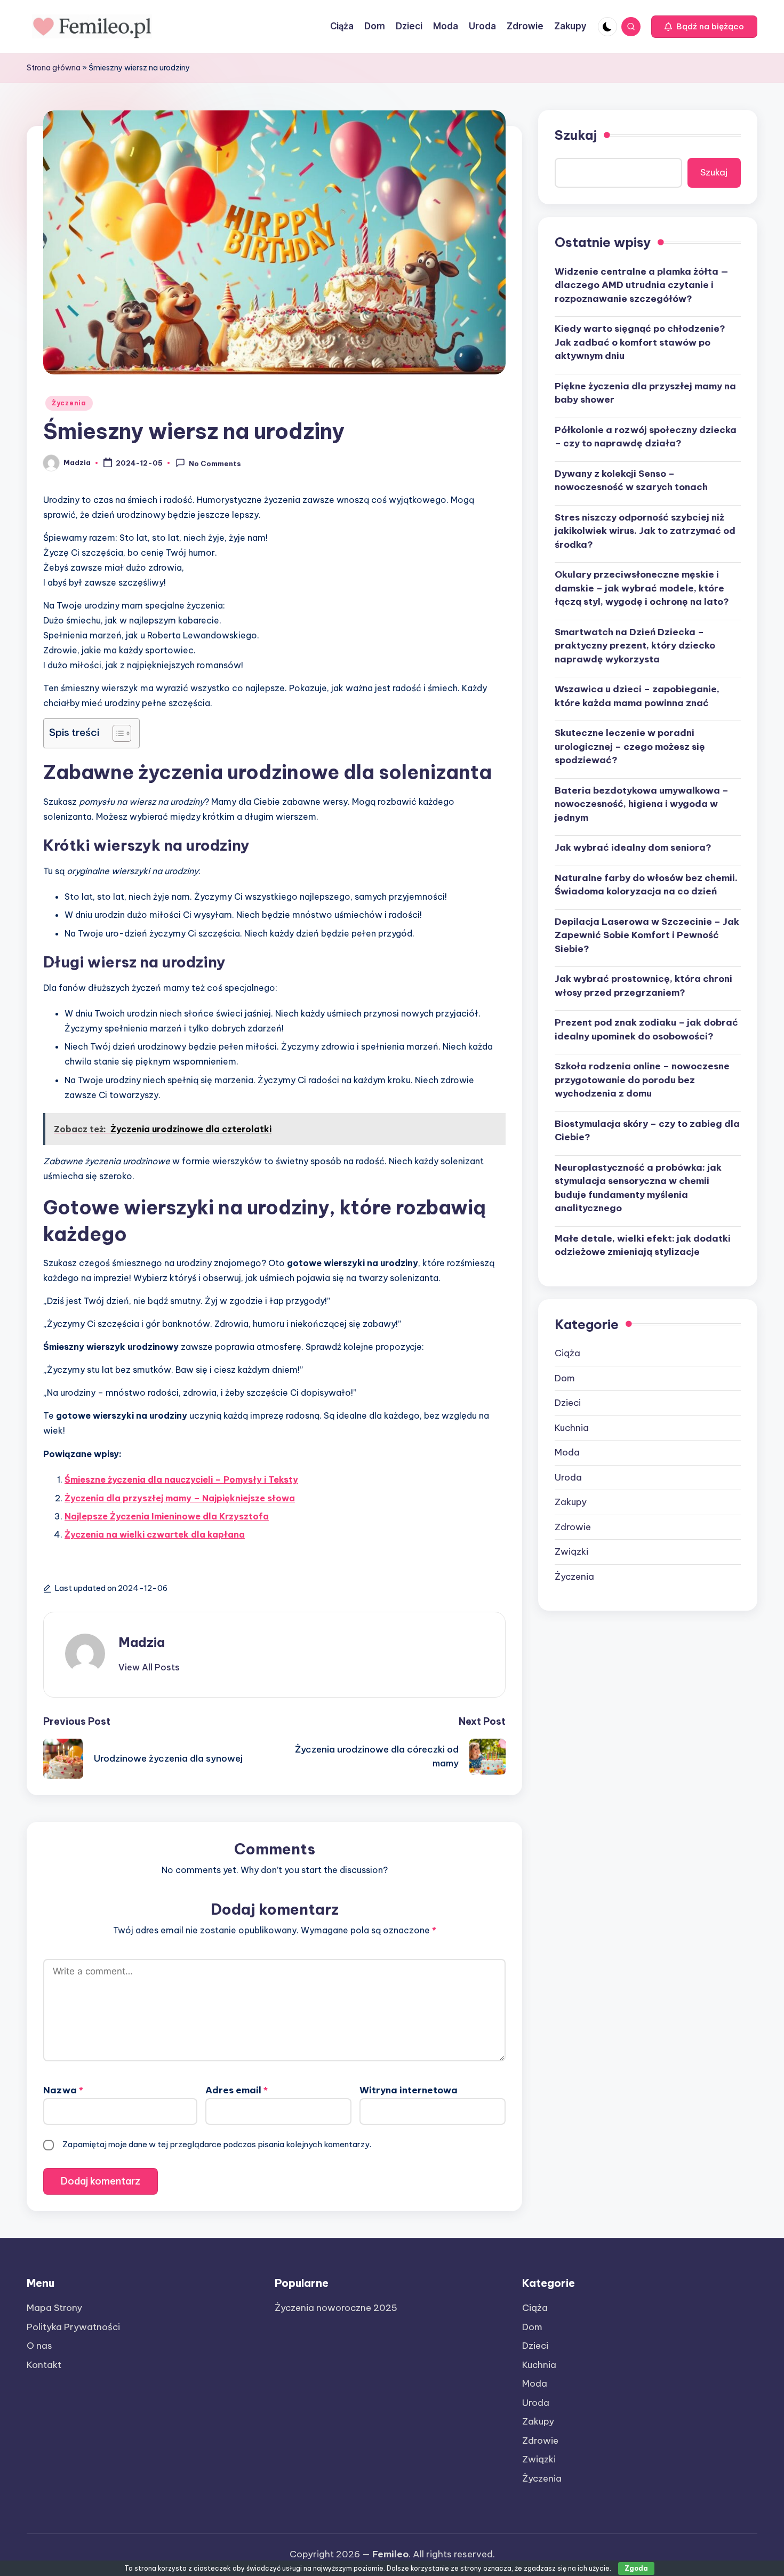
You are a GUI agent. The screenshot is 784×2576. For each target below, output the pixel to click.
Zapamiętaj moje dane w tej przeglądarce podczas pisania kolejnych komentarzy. (217, 2144)
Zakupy (571, 1502)
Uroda (568, 1477)
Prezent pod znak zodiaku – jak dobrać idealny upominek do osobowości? (646, 1029)
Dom (565, 1378)
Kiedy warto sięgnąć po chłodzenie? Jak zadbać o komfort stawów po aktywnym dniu (640, 342)
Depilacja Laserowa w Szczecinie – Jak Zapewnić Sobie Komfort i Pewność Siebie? (647, 935)
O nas (39, 2346)
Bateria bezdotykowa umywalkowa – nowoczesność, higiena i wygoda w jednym (642, 803)
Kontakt (44, 2365)
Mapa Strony (54, 2308)
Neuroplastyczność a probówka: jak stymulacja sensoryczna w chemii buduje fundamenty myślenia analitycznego (638, 1187)
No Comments (215, 463)
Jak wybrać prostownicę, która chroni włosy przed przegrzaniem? (643, 986)
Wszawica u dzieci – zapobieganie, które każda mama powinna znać (637, 696)
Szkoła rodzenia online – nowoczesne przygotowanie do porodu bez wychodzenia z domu (642, 1080)
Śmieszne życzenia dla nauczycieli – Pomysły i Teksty (181, 1479)
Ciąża (567, 1353)
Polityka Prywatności (73, 2327)
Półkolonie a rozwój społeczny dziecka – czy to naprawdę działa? (646, 436)
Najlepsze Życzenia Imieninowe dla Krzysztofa (167, 1516)
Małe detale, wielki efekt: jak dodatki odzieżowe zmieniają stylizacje (643, 1245)
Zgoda (636, 2568)
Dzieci (568, 1403)
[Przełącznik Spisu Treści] (117, 733)
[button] (704, 27)
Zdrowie (573, 1526)
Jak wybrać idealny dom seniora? (633, 847)
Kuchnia (572, 1427)
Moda (567, 1452)
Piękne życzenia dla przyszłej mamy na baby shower (645, 393)
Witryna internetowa (409, 2090)
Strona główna (54, 68)
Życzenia (69, 403)
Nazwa (63, 2090)
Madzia (142, 1642)
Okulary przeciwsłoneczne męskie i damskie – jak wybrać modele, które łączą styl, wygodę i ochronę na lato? (642, 588)
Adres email (237, 2090)
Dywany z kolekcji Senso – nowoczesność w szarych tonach (631, 480)
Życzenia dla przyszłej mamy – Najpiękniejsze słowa (180, 1498)
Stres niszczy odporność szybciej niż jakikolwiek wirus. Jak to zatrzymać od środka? (645, 530)
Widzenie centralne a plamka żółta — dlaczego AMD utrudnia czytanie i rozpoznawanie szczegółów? (642, 285)
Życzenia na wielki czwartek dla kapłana (155, 1534)
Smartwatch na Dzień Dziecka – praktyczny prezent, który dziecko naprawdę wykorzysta (635, 645)
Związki (571, 1551)
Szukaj (576, 135)
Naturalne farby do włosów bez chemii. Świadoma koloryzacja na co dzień (646, 884)
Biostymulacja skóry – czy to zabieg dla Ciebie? (647, 1130)
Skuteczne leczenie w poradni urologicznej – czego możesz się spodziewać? (630, 746)
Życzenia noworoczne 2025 (336, 2308)
